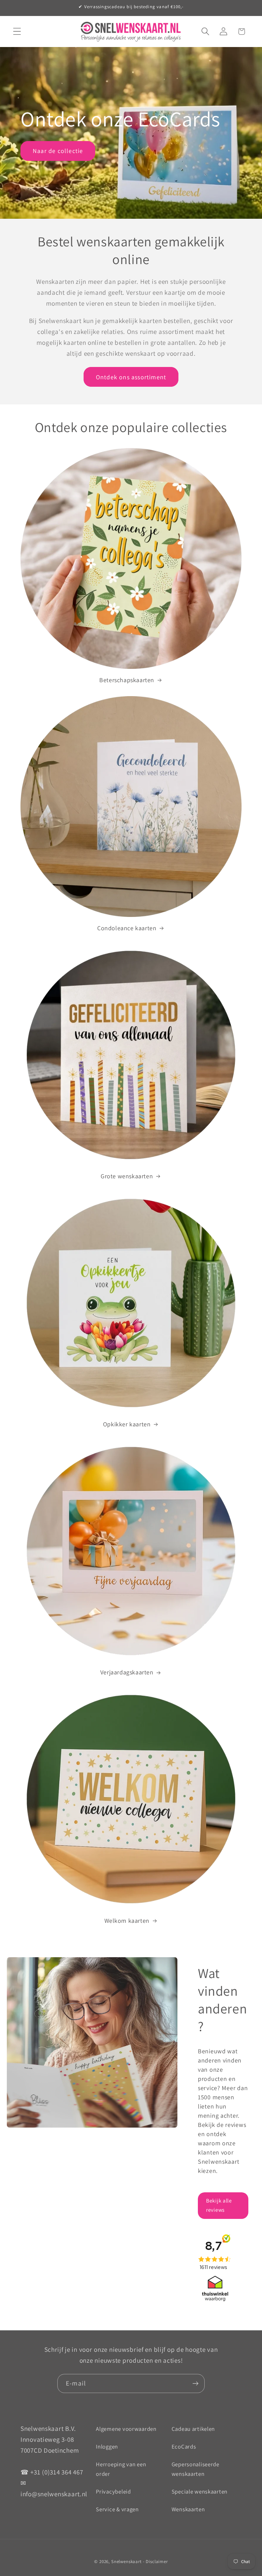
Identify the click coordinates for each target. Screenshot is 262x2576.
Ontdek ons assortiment (131, 377)
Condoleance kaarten (127, 928)
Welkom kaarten (127, 1921)
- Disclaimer (155, 2562)
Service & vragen (117, 2509)
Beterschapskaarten (127, 680)
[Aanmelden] (195, 2383)
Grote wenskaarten (127, 1176)
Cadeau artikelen (193, 2429)
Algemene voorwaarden (126, 2429)
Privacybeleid (113, 2491)
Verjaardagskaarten (127, 1672)
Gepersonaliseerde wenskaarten (195, 2469)
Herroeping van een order (121, 2469)
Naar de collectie (58, 151)
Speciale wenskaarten (200, 2491)
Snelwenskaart (126, 2562)
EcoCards (184, 2447)
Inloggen (107, 2447)
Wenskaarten (188, 2509)
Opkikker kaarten (127, 1424)
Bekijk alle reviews (219, 2205)
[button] (17, 32)
